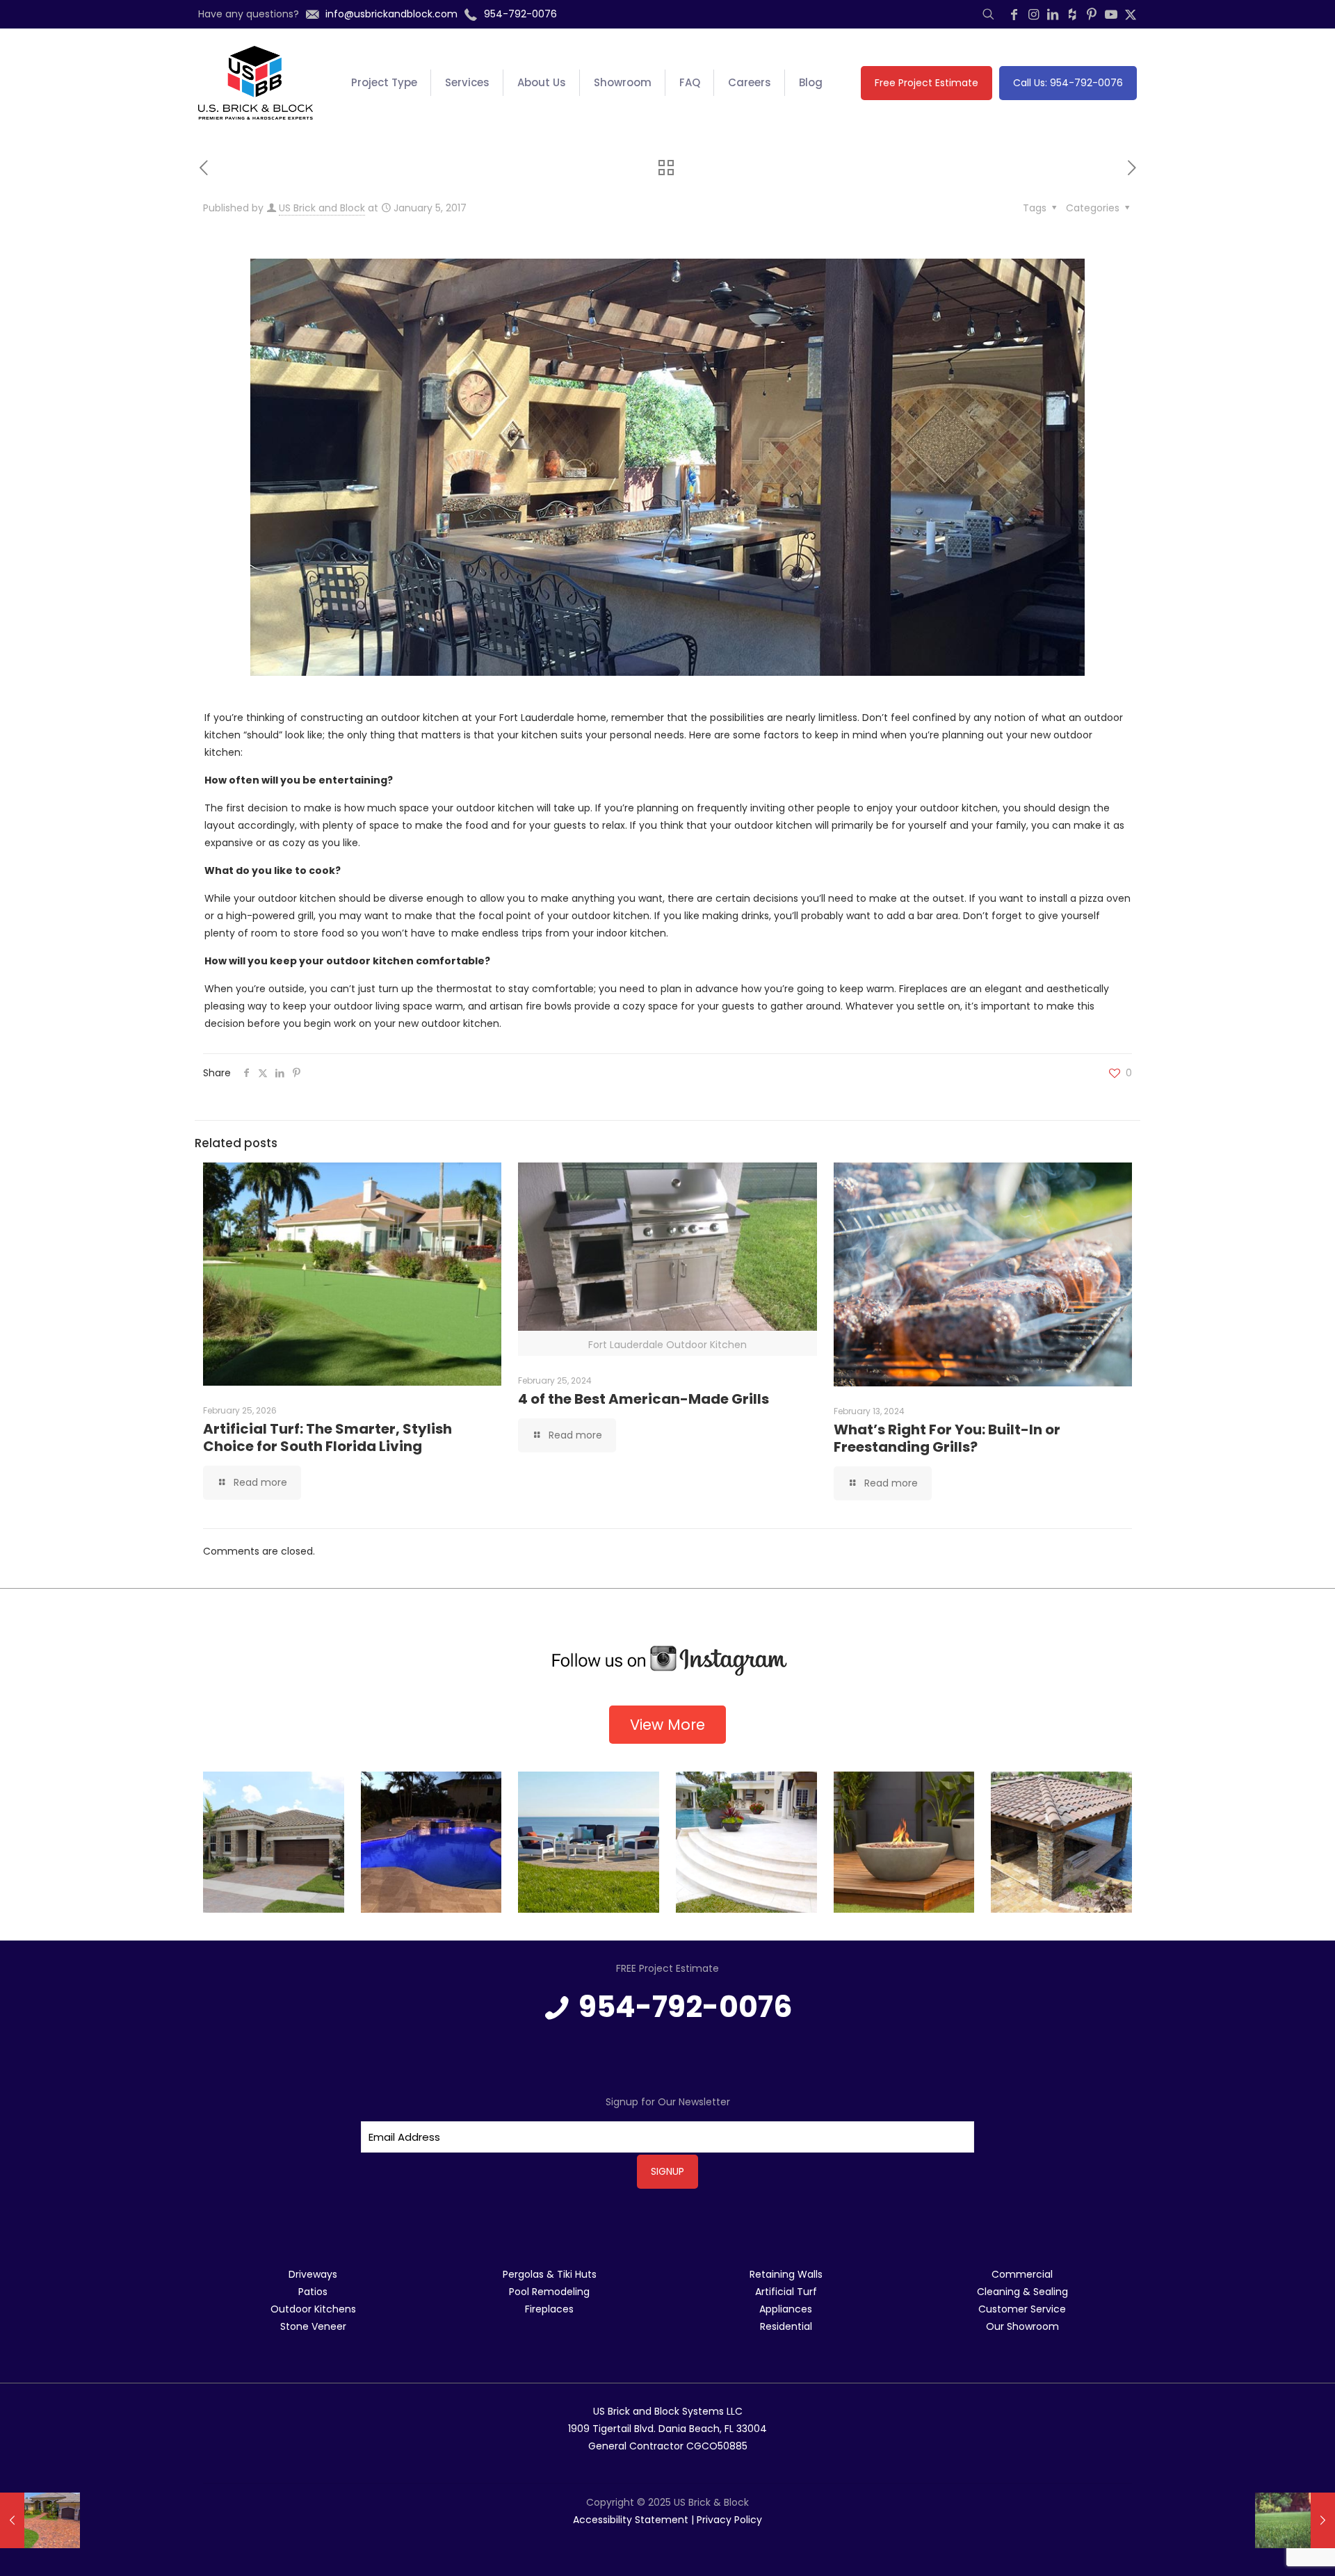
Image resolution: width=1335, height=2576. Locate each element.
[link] (667, 1661)
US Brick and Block (322, 208)
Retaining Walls (786, 2274)
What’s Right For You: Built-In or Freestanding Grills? (947, 1438)
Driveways (313, 2274)
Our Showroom (1022, 2326)
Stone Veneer (313, 2326)
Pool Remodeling (549, 2292)
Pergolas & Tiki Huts (550, 2274)
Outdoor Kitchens (313, 2309)
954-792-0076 (686, 2007)
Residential (786, 2326)
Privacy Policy (729, 2520)
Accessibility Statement (631, 2520)
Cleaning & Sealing (1022, 2292)
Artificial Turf (786, 2292)
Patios (313, 2292)
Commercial (1022, 2274)
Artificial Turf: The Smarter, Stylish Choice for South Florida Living (327, 1437)
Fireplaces (549, 2309)
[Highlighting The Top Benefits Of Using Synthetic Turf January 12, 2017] (1295, 2520)
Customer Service (1022, 2309)
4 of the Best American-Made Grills (644, 1399)
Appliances (786, 2309)
